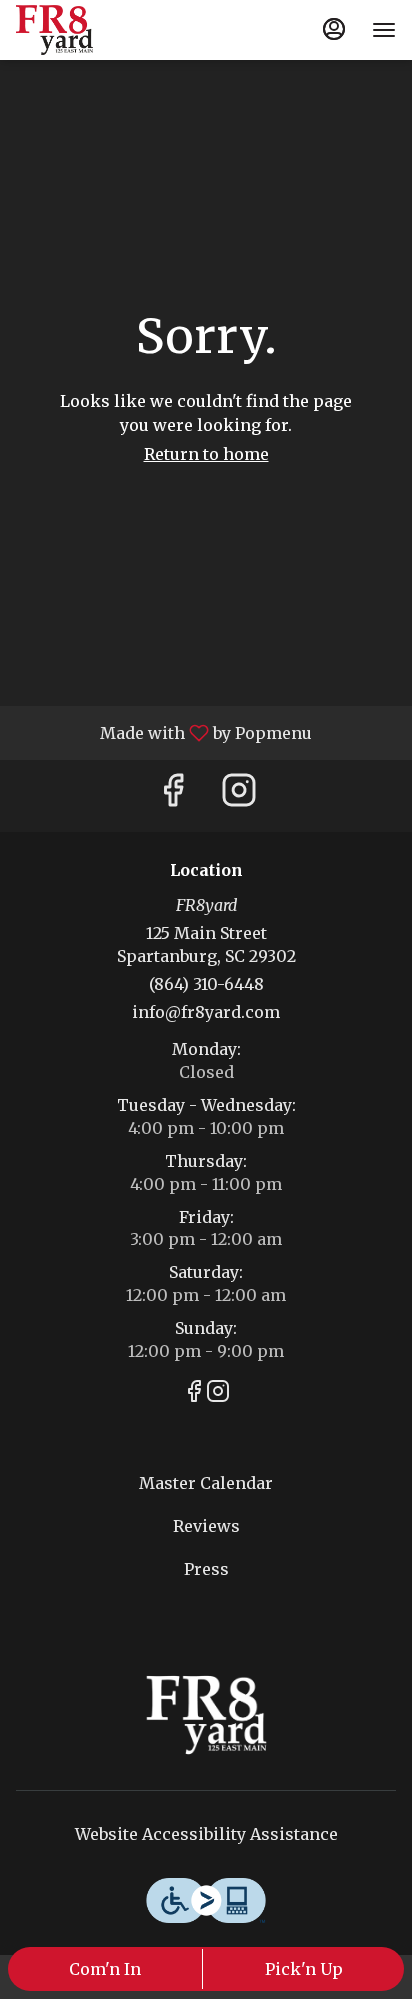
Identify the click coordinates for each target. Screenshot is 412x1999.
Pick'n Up (304, 1969)
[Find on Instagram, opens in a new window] (239, 795)
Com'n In (105, 1969)
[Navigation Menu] (384, 30)
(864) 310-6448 (206, 984)
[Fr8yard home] (106, 30)
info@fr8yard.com (206, 1012)
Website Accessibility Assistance (206, 1834)
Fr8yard (206, 1715)
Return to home (206, 454)
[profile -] (334, 29)
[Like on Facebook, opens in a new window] (173, 795)
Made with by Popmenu (163, 732)
